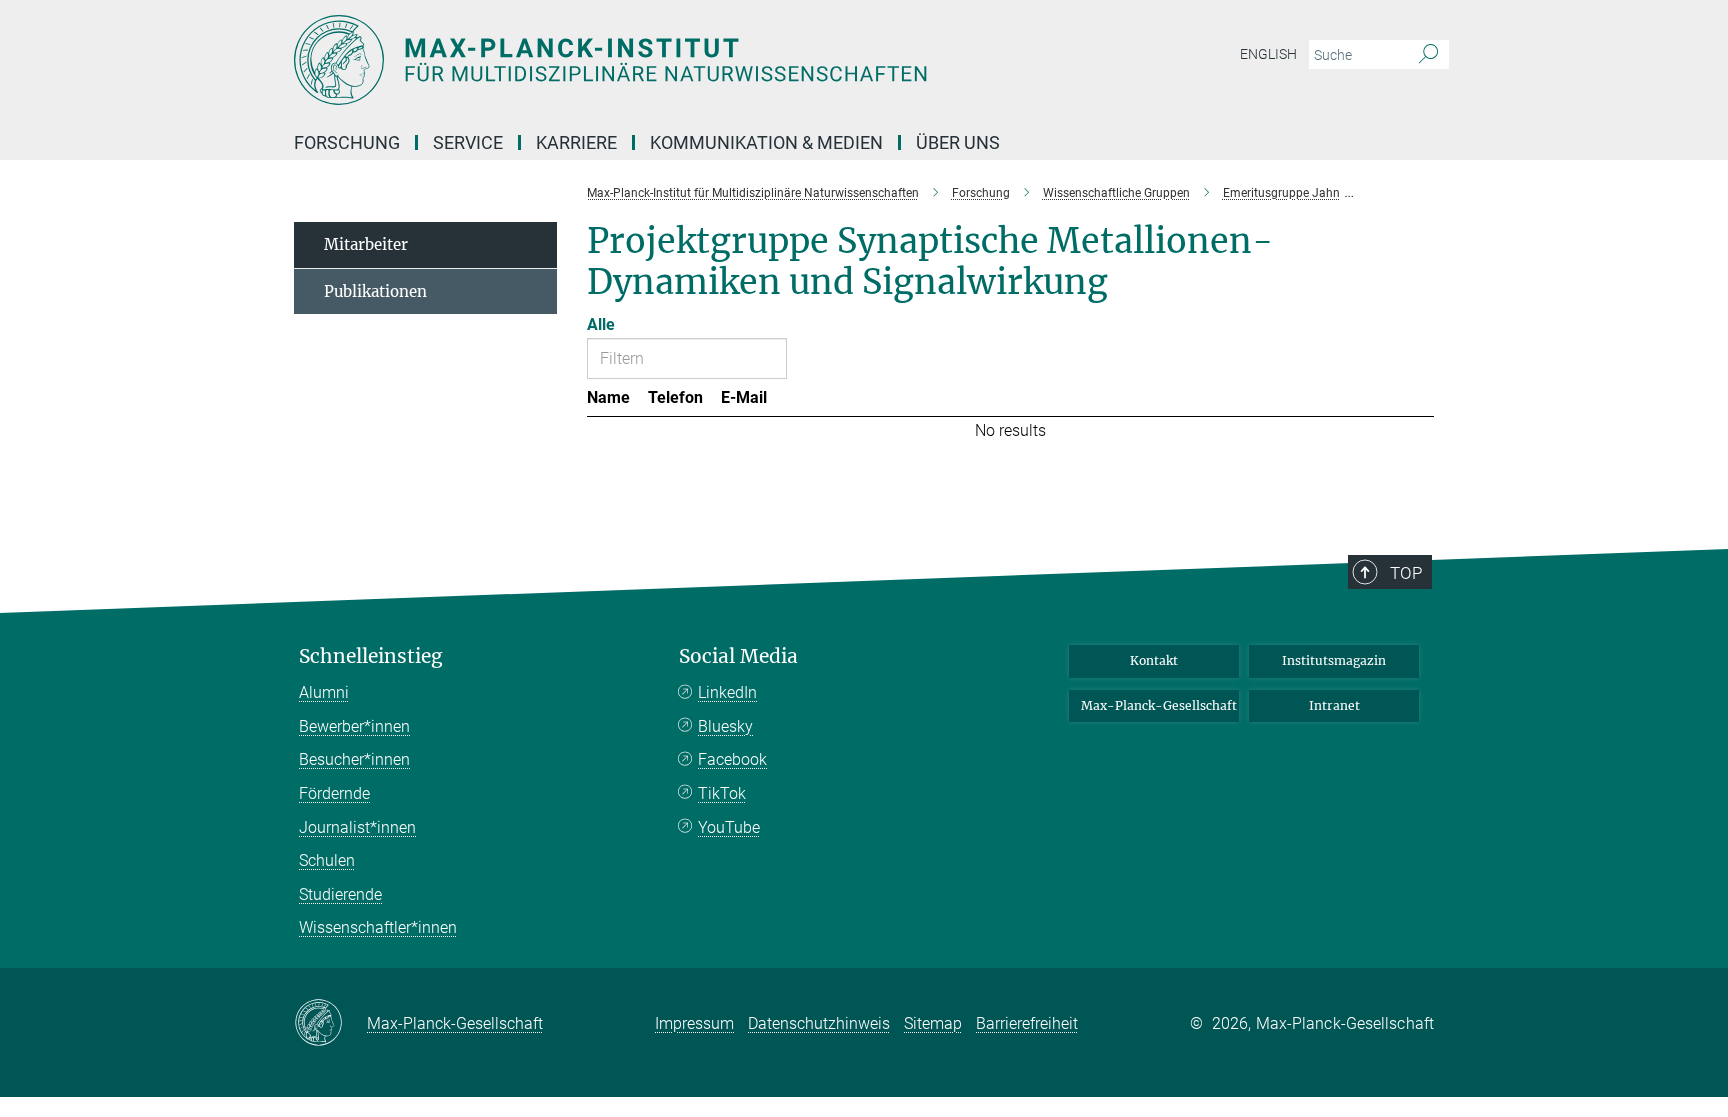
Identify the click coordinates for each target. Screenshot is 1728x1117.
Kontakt (1154, 660)
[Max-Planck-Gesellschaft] (330, 1024)
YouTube (729, 827)
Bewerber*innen (354, 726)
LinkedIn (727, 692)
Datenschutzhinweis (819, 1023)
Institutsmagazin (1334, 660)
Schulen (327, 860)
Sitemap (933, 1023)
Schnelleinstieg (371, 656)
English (1268, 54)
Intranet (1334, 705)
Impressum (694, 1023)
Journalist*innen (357, 827)
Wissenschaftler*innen (378, 927)
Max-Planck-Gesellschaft (1159, 705)
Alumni (324, 692)
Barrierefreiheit (1027, 1023)
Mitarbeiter (366, 244)
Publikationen (375, 291)
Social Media (738, 656)
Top (1406, 573)
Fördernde (334, 793)
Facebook (732, 759)
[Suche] (1428, 55)
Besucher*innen (354, 759)
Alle (601, 324)
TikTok (722, 793)
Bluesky (725, 726)
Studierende (340, 894)
